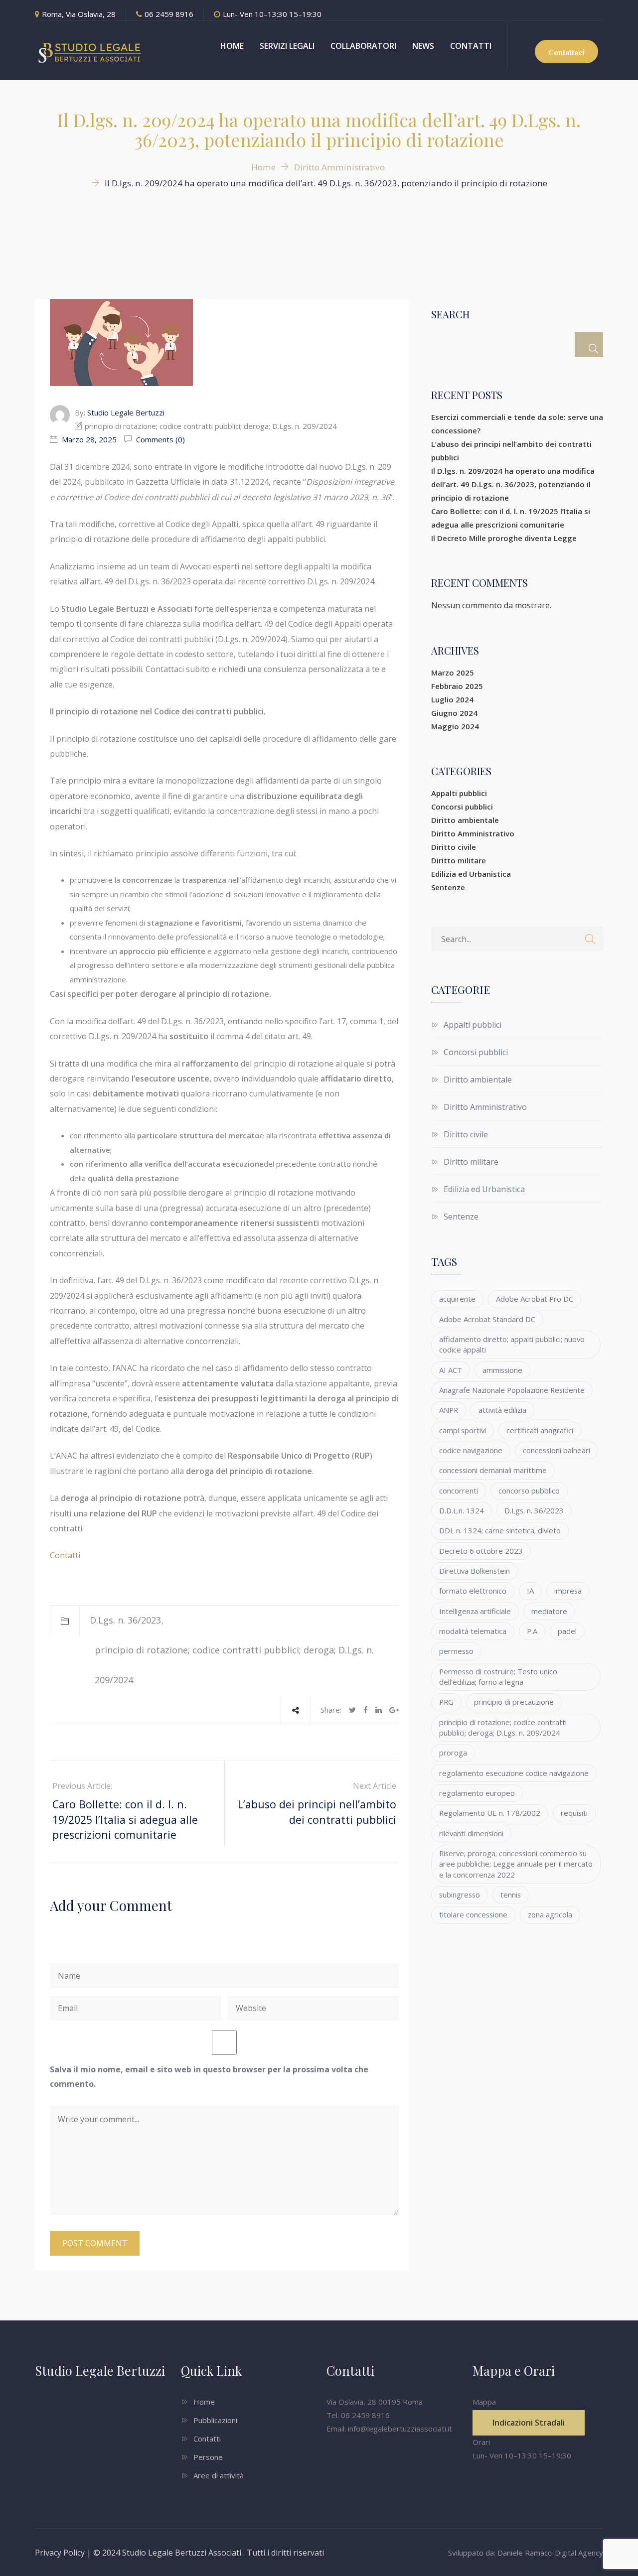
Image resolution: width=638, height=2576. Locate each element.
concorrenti (459, 1491)
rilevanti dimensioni (471, 1833)
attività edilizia (502, 1410)
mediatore (549, 1611)
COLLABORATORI (363, 46)
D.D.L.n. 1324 (462, 1510)
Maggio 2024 (455, 726)
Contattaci (566, 52)
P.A (532, 1631)
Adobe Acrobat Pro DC (535, 1299)
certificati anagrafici (540, 1430)
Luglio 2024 (452, 699)
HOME (232, 46)
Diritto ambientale (465, 820)
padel (567, 1631)
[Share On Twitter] (352, 1710)
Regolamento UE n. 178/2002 (490, 1813)
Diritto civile (454, 847)
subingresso (460, 1895)
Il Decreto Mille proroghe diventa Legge (504, 538)
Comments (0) (159, 439)
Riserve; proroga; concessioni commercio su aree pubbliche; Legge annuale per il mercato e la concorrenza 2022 (516, 1864)
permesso (456, 1651)
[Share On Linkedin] (379, 1710)
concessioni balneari (557, 1450)
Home (204, 2402)
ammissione (502, 1370)
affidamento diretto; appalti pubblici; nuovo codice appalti (512, 1344)
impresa (568, 1591)
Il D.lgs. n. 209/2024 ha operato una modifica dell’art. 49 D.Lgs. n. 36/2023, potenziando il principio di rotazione (513, 484)
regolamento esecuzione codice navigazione (514, 1773)
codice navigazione (471, 1450)
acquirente (457, 1299)
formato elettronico (473, 1591)
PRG (446, 1702)
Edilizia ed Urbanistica (471, 874)
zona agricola (550, 1914)
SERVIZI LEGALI (287, 46)
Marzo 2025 (453, 673)
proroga (453, 1753)
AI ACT (451, 1370)
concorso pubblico (529, 1491)
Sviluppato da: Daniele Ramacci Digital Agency (526, 2553)
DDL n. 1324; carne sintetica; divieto (500, 1530)
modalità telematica (473, 1631)
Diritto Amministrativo (473, 833)
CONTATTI (471, 46)
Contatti (65, 1555)
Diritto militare (459, 860)
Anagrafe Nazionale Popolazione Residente (512, 1390)
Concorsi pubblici (462, 807)
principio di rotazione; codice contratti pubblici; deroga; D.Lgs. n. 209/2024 (503, 1727)
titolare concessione (473, 1914)
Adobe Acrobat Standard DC (487, 1319)
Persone (208, 2457)
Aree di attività (219, 2475)
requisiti (574, 1813)
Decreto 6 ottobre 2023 (481, 1551)
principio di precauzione (514, 1702)
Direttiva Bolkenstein (475, 1571)
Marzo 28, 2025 (89, 439)
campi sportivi (463, 1430)
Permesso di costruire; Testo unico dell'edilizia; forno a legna (498, 1677)
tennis (511, 1895)
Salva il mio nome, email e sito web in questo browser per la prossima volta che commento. (209, 2077)
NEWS (423, 46)
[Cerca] (589, 345)
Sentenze (448, 887)
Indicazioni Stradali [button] (529, 2423)
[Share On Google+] (394, 1710)
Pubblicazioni (215, 2420)
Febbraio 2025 (457, 686)
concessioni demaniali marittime (493, 1470)
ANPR (449, 1410)
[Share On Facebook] (366, 1710)
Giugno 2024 (454, 713)
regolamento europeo (477, 1793)
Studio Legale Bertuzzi (126, 412)
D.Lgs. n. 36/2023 (125, 1620)
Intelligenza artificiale (475, 1611)
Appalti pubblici (459, 793)
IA (530, 1591)
